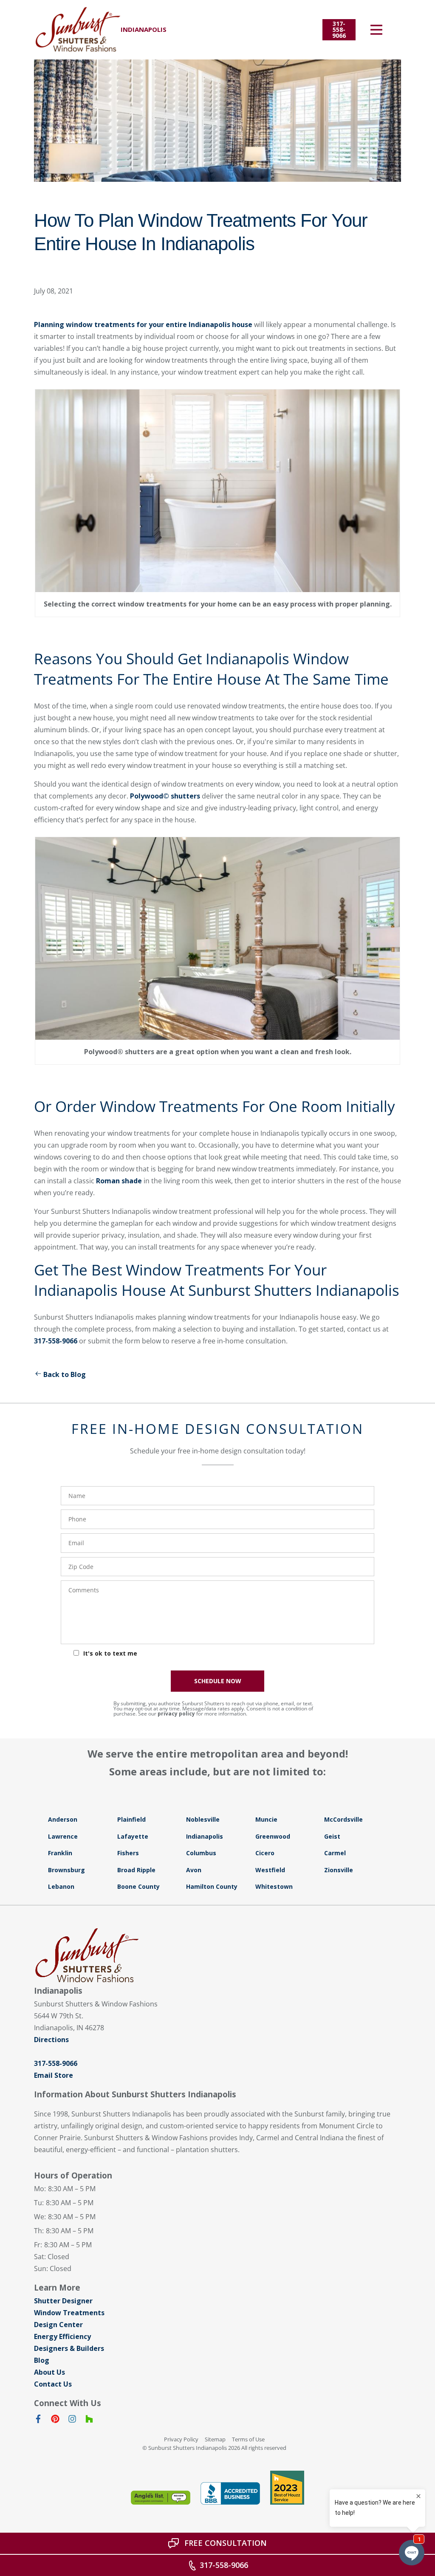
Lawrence (63, 1836)
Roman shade (119, 1181)
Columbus (201, 1853)
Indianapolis (205, 1836)
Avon (194, 1870)
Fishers (128, 1853)
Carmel (335, 1853)
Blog (42, 2360)
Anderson (63, 1819)
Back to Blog (65, 1374)
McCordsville (343, 1819)
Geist (332, 1836)
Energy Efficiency (62, 2336)
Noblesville (203, 1819)
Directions (51, 2040)
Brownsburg (66, 1870)
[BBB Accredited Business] (230, 2493)
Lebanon (61, 1886)
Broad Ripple (136, 1870)
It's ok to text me (110, 1653)
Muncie (266, 1819)
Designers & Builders (69, 2348)
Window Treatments (69, 2313)
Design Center (58, 2325)
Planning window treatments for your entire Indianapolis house (143, 324)
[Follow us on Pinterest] (55, 2421)
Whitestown (274, 1886)
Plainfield (131, 1819)
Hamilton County (212, 1886)
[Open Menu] (376, 30)
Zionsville (339, 1870)
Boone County (138, 1886)
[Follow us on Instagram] (72, 2421)
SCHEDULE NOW (218, 1681)
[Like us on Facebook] (38, 2421)
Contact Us (53, 2384)
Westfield (270, 1870)
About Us (49, 2372)
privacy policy (176, 1714)
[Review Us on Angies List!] (161, 2498)
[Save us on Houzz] (89, 2421)
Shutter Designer (63, 2301)
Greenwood (273, 1836)
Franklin (60, 1853)
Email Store (54, 2075)
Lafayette (133, 1836)
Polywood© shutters (165, 796)
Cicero (265, 1853)
